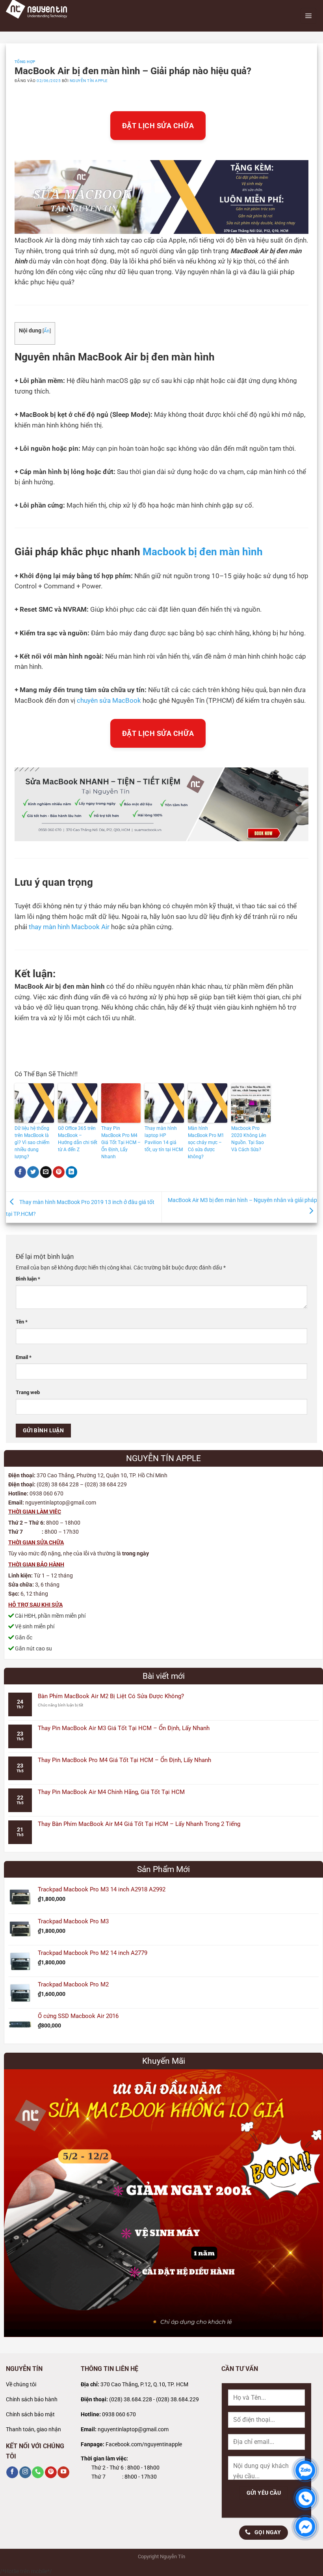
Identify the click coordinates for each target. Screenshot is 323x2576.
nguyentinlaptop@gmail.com (133, 2429)
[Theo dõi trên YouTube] (63, 2472)
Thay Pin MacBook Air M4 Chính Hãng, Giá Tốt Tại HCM (111, 1792)
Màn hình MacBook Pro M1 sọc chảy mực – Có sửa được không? (206, 1142)
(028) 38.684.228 (131, 2400)
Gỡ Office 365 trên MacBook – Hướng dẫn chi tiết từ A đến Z (78, 1139)
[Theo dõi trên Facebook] (12, 2472)
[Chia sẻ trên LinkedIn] (72, 1172)
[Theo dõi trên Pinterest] (51, 2472)
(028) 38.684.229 (177, 2400)
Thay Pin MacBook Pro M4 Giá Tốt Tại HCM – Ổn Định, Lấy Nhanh (121, 1142)
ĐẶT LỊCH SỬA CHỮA (158, 126)
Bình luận (28, 1279)
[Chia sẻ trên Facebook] (20, 1172)
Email (24, 1357)
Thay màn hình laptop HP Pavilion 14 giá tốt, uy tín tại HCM (164, 1139)
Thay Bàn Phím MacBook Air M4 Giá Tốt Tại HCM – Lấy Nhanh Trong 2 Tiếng (139, 1824)
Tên (22, 1322)
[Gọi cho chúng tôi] (38, 2472)
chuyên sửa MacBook (109, 701)
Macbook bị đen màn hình (203, 552)
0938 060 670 (119, 2415)
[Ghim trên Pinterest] (59, 1172)
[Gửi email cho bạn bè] (46, 1172)
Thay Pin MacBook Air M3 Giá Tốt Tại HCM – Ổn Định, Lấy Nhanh (124, 1728)
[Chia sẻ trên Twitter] (33, 1172)
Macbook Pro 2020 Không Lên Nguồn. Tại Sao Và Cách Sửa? (249, 1139)
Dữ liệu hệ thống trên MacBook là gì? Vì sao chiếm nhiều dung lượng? (32, 1142)
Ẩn (47, 331)
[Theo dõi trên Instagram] (25, 2472)
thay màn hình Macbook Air (69, 927)
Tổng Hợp (25, 62)
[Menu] (308, 16)
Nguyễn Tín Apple (89, 81)
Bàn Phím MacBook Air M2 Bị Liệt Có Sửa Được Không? (111, 1696)
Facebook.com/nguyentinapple (144, 2444)
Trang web (28, 1392)
